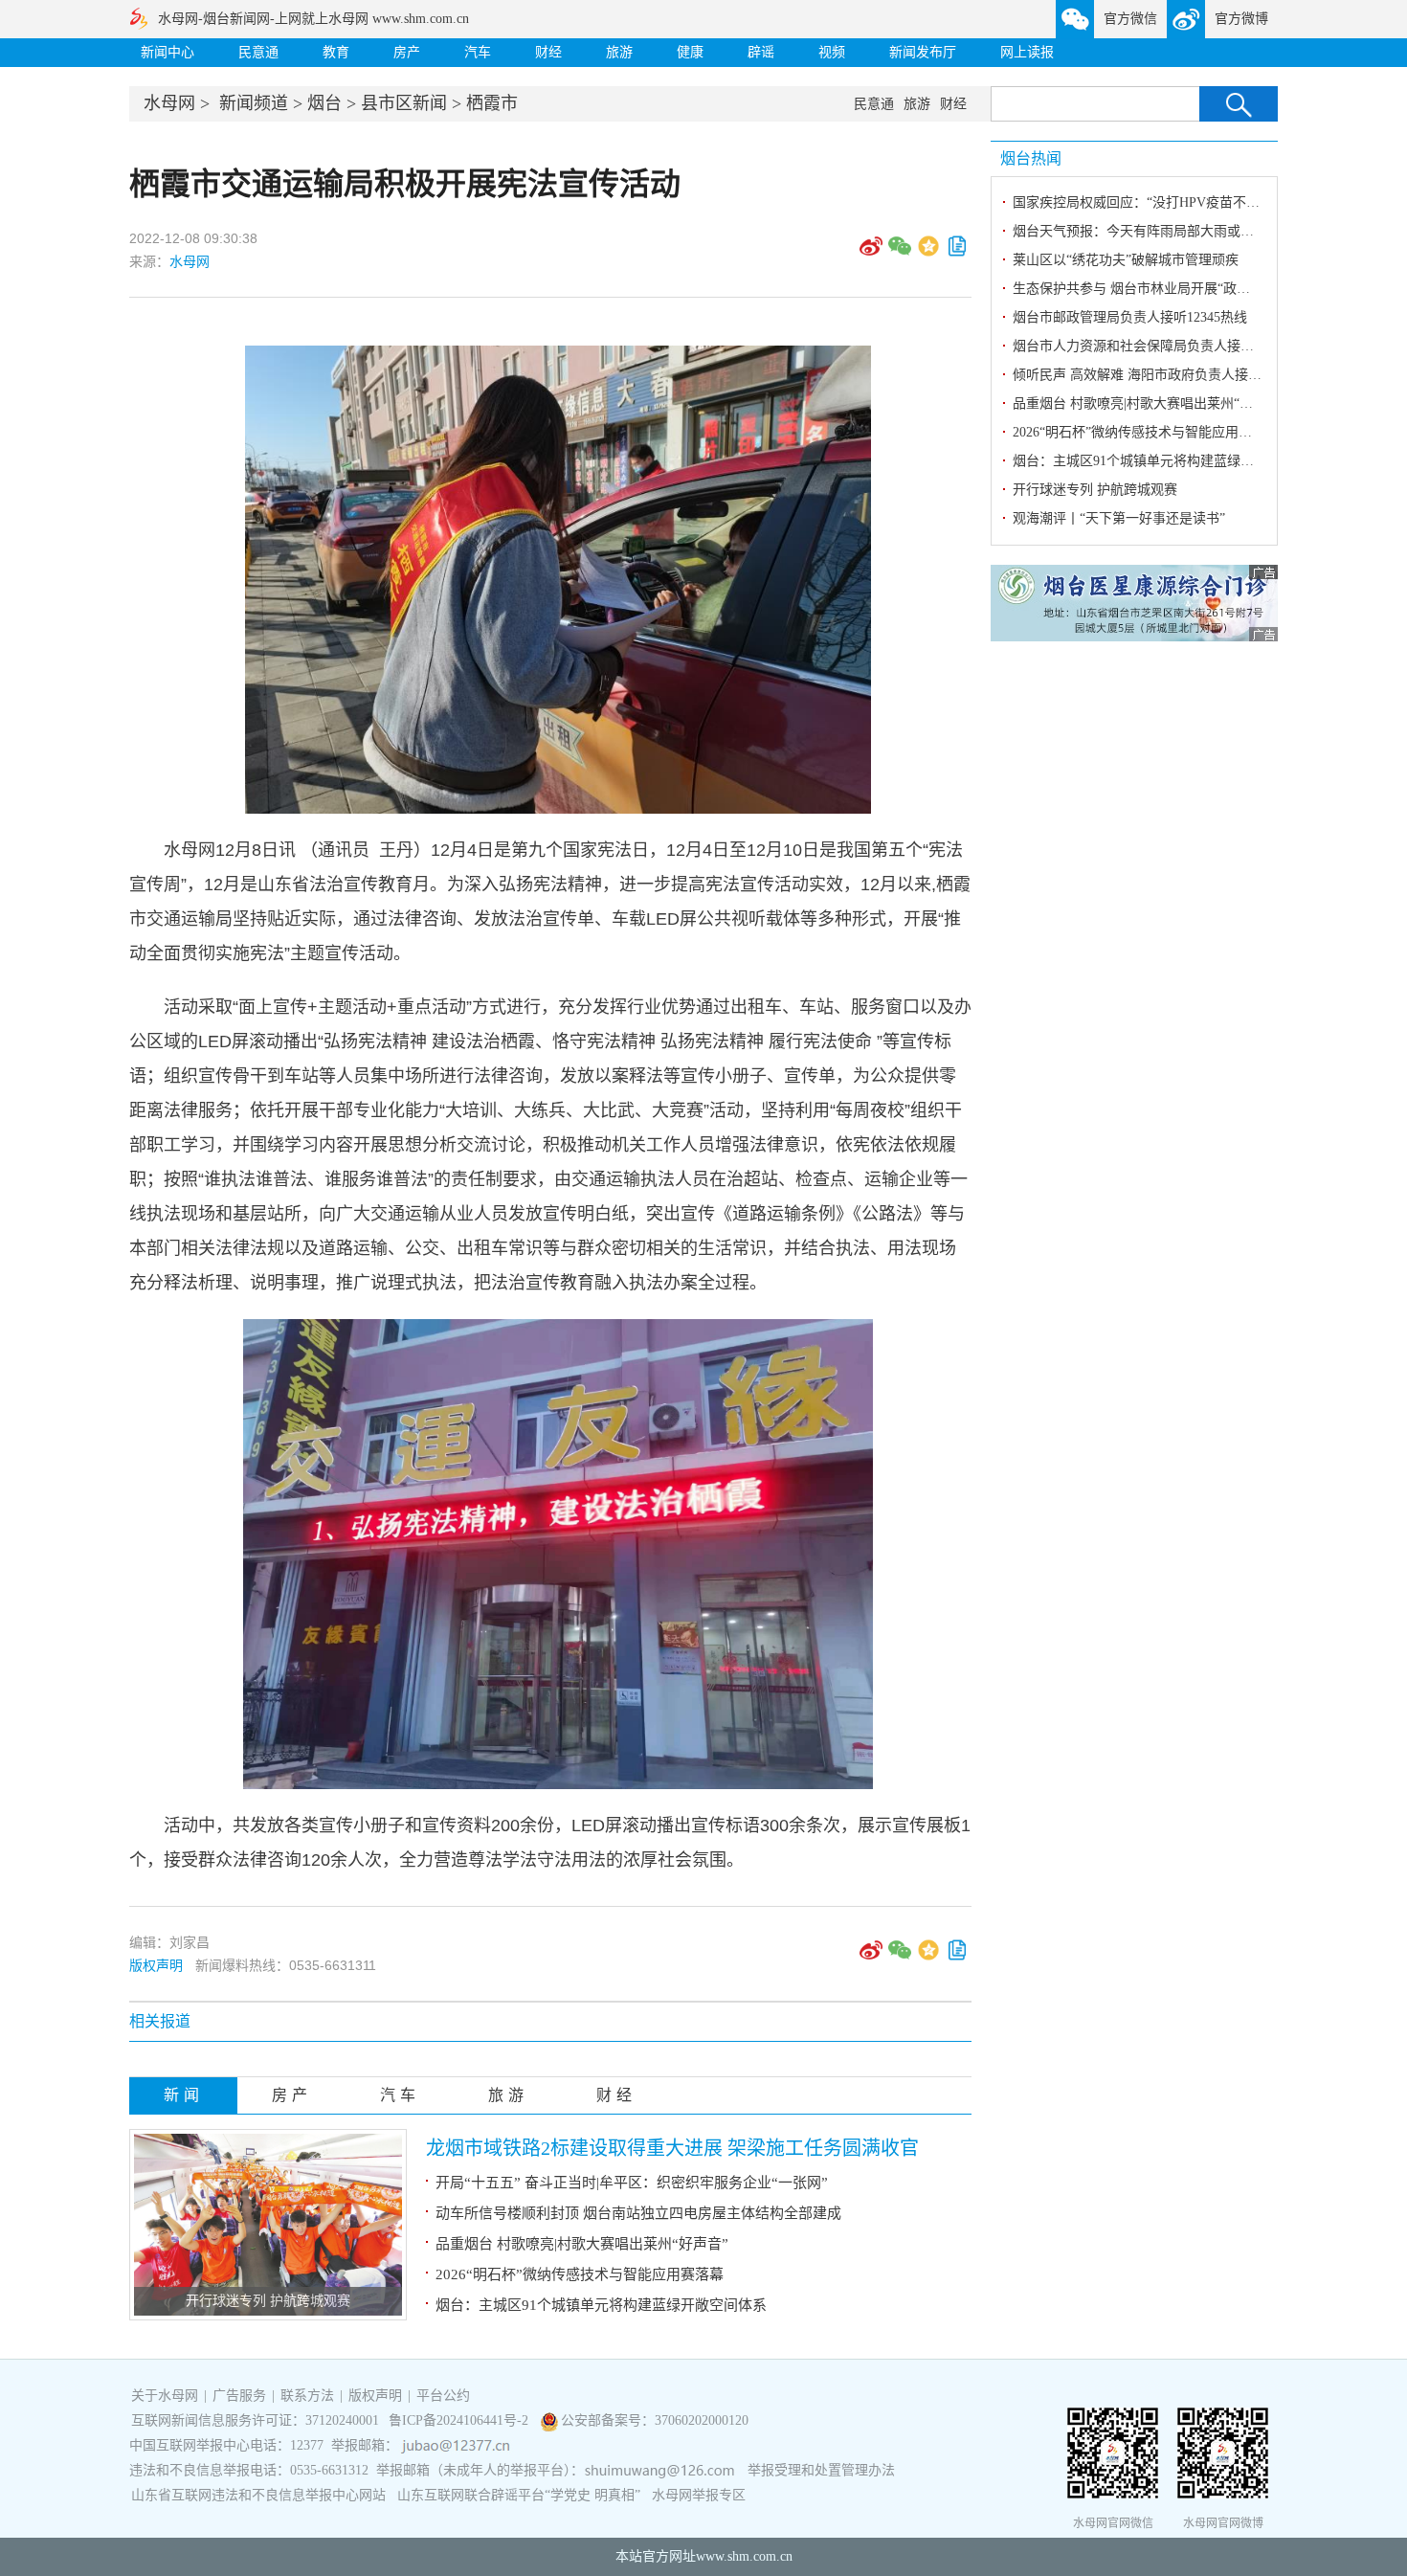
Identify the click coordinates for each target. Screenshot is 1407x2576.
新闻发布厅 (923, 52)
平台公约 (443, 2396)
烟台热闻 (1031, 158)
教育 (336, 52)
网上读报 (1027, 52)
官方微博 (1241, 19)
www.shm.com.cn (744, 2556)
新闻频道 (254, 103)
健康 (690, 52)
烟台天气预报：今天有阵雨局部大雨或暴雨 (1140, 231)
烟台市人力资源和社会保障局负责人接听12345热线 (1163, 346)
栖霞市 (492, 103)
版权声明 (156, 1965)
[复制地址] (957, 253)
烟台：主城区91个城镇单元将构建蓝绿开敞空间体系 (601, 2305)
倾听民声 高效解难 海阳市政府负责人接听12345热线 (1167, 375)
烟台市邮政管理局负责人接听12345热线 (1130, 317)
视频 (832, 52)
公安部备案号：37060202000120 (655, 2420)
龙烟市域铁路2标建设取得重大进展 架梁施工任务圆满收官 (672, 2148)
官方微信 (1130, 19)
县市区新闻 (404, 103)
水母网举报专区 (699, 2495)
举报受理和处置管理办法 (821, 2470)
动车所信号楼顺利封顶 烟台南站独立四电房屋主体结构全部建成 (638, 2213)
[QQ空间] (928, 253)
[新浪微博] (871, 253)
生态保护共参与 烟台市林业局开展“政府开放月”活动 (1168, 289)
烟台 (324, 103)
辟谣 (761, 52)
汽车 (478, 52)
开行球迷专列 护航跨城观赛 (268, 2301)
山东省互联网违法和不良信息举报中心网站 (258, 2495)
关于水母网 (167, 2396)
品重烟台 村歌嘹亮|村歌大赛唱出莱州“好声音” (582, 2244)
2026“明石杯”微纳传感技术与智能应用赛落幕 (580, 2274)
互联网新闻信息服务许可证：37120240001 (255, 2420)
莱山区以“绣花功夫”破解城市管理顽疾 (1126, 260)
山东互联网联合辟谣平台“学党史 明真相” (519, 2495)
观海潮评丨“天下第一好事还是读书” (1119, 518)
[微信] (900, 253)
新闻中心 (167, 52)
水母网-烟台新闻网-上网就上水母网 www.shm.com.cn (313, 19)
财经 (548, 52)
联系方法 (307, 2396)
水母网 (169, 103)
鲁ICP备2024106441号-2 (460, 2420)
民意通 (258, 52)
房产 (407, 52)
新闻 (184, 2095)
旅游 (619, 52)
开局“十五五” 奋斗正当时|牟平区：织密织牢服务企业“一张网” (632, 2183)
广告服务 (239, 2396)
